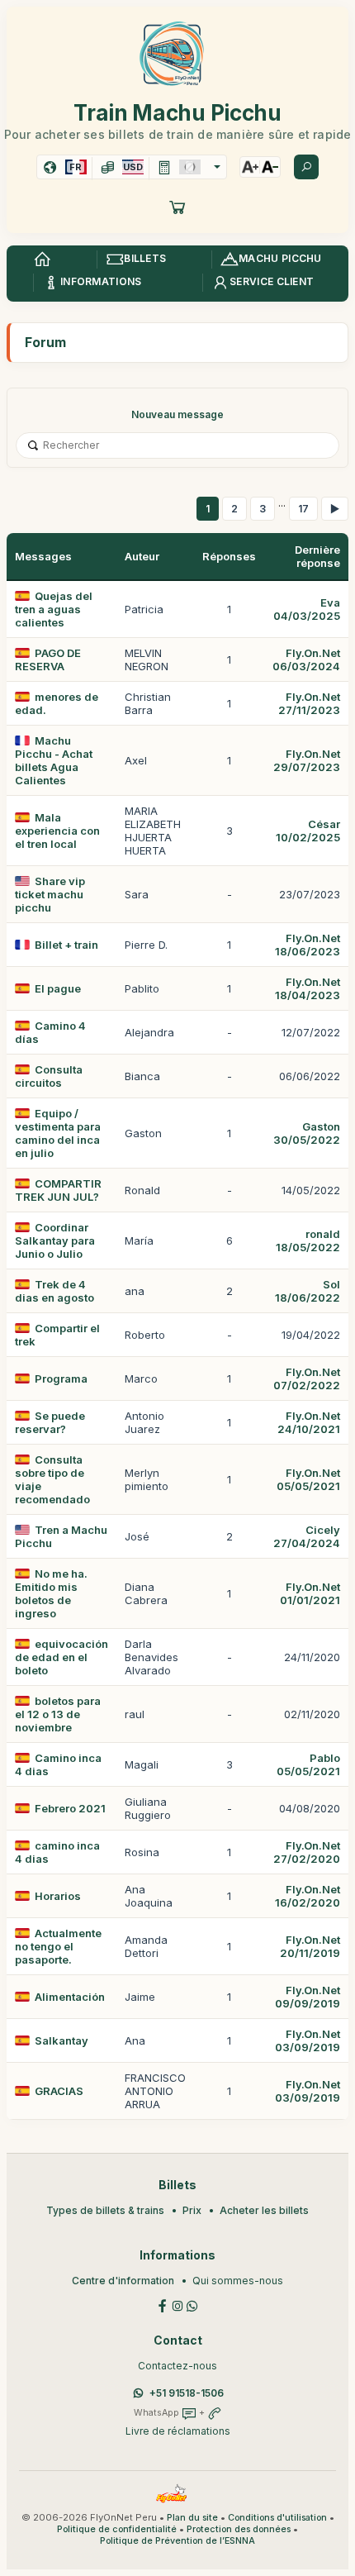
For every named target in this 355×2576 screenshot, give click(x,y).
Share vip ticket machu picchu (50, 894)
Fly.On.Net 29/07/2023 (307, 760)
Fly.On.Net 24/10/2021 (309, 1422)
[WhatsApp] (192, 2305)
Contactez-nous (177, 2366)
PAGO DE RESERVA (48, 659)
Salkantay (62, 2040)
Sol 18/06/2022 (308, 1291)
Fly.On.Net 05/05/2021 (308, 1479)
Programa (61, 1378)
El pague (58, 988)
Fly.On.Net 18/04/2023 (308, 988)
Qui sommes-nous (238, 2281)
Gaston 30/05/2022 (307, 1133)
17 (303, 509)
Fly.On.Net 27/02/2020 (307, 1852)
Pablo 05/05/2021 (308, 1764)
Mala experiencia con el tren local (57, 831)
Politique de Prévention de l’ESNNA (177, 2541)
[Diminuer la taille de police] (270, 167)
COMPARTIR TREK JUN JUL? (58, 1190)
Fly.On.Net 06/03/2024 (306, 659)
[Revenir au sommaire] (42, 260)
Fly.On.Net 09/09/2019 (308, 1997)
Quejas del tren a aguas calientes (54, 609)
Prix (192, 2210)
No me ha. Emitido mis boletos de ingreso (51, 1593)
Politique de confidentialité (117, 2529)
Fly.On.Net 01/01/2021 (310, 1593)
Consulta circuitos (49, 1076)
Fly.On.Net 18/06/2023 (308, 945)
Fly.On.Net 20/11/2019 (310, 1946)
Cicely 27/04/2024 (307, 1536)
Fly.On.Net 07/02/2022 (307, 1378)
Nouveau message (177, 414)
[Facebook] (163, 2305)
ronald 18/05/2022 (308, 1240)
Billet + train (66, 945)
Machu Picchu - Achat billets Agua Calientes (54, 760)
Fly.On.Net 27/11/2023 (309, 703)
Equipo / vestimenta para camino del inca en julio (58, 1133)
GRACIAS (59, 2091)
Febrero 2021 (70, 1808)
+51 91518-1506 (187, 2393)
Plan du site (192, 2518)
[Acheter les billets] (177, 207)
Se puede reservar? (50, 1422)
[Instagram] (177, 2305)
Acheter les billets (264, 2210)
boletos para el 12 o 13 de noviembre (58, 1714)
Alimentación (70, 1997)
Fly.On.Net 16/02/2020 (308, 1896)
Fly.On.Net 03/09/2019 (308, 2040)
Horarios (58, 1896)
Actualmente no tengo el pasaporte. (58, 1946)
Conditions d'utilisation (277, 2518)
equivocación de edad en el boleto (62, 1657)
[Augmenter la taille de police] (250, 167)
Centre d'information (123, 2281)
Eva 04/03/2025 (307, 609)
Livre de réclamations (178, 2431)
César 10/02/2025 (308, 831)
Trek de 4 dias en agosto (54, 1291)
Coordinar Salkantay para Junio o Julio (55, 1240)
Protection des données (239, 2529)
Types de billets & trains (105, 2210)
